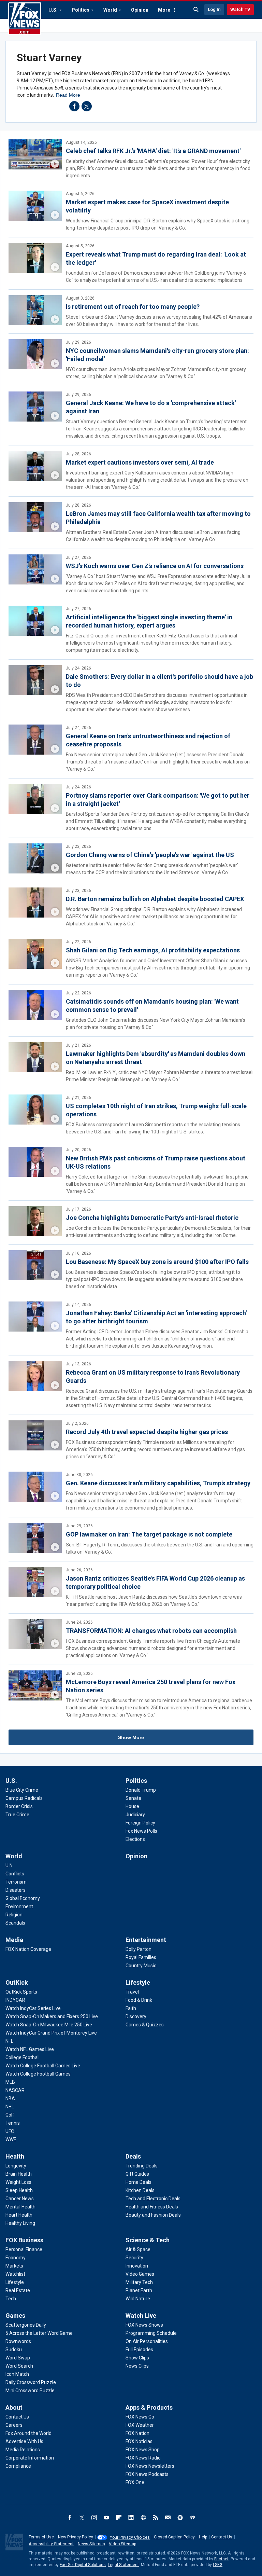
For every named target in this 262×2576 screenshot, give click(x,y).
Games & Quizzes (145, 2025)
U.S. (53, 10)
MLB (10, 2082)
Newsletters (168, 2518)
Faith (131, 2008)
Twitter (82, 2518)
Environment (19, 1906)
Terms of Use (41, 2537)
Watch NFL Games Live (30, 2049)
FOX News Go (140, 2417)
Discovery (136, 2016)
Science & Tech (148, 2240)
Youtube (106, 2518)
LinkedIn (131, 2518)
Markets (14, 2266)
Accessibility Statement (51, 2544)
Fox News (25, 19)
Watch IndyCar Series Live (33, 2008)
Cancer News (20, 2199)
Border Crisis (19, 1806)
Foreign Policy (140, 1823)
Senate (133, 1798)
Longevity (16, 2166)
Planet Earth (139, 2290)
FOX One (135, 2482)
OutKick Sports (21, 1992)
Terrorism (16, 1882)
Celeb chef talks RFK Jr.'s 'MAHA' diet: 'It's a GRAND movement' (153, 151)
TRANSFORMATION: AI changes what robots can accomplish (151, 1631)
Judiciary (135, 1815)
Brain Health (19, 2174)
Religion (14, 1915)
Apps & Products (149, 2407)
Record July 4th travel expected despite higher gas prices (147, 1432)
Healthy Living (20, 2223)
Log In (214, 9)
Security (134, 2258)
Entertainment (146, 1940)
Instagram (94, 2518)
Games (15, 2316)
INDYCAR (15, 2000)
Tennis (13, 2123)
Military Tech (139, 2282)
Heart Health (19, 2215)
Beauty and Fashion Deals (153, 2215)
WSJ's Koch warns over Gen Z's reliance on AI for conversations (155, 566)
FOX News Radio (143, 2458)
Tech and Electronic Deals (153, 2199)
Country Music (141, 1966)
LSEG (218, 2565)
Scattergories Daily (26, 2325)
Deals (133, 2156)
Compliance (18, 2466)
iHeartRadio (192, 2518)
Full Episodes (139, 2350)
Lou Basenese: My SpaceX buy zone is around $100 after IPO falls (157, 1262)
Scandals (15, 1923)
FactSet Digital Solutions (83, 2565)
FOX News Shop (143, 2450)
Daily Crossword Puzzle (31, 2382)
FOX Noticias (139, 2441)
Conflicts (15, 1874)
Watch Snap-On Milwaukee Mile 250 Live (49, 2025)
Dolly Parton (139, 1949)
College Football (23, 2057)
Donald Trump (141, 1790)
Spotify (180, 2518)
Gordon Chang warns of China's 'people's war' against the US (150, 855)
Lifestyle (138, 1982)
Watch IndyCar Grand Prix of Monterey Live (51, 2033)
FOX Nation (137, 2433)
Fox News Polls (141, 1831)
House (132, 1806)
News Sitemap (91, 2544)
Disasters (16, 1890)
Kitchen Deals (140, 2190)
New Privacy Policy (76, 2537)
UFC (10, 2131)
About (14, 2407)
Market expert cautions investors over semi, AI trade (140, 462)
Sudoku (14, 2350)
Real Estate (18, 2290)
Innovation (137, 2266)
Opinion (140, 10)
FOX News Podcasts (147, 2474)
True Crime (17, 1815)
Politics (81, 10)
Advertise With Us (24, 2441)
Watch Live (141, 2316)
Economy (16, 2258)
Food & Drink (139, 2000)
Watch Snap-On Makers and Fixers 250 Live (52, 2016)
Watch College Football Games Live (43, 2066)
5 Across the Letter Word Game (39, 2333)
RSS (156, 2518)
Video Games (140, 2274)
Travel (132, 1992)
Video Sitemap (122, 2544)
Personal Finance (24, 2249)
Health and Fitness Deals (152, 2207)
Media (14, 1940)
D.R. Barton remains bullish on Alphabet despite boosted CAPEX (155, 899)
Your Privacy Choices (130, 2537)
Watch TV (240, 9)
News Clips (137, 2366)
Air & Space (138, 2249)
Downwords (18, 2341)
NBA (10, 2098)
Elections (135, 1839)
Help (203, 2537)
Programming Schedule (151, 2333)
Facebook (70, 2518)
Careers (14, 2425)
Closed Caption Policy (174, 2537)
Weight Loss (18, 2182)
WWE (11, 2139)
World (110, 10)
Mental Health (20, 2207)
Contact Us (17, 2417)
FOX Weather (140, 2425)
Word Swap (18, 2358)
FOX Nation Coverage (28, 1949)
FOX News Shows (144, 2325)
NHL (10, 2107)
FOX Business (24, 2240)
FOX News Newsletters (150, 2466)
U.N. (10, 1865)
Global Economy (23, 1898)
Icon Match (17, 2374)
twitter (87, 106)
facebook (74, 106)
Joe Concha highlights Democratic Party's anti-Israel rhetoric (152, 1218)
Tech (11, 2299)
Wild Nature (138, 2299)
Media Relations (23, 2450)
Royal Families (141, 1957)
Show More (131, 1737)
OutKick (17, 1982)
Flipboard (119, 2518)
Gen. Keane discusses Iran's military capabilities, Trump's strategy (158, 1483)
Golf (10, 2115)
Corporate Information (30, 2458)
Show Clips (137, 2358)
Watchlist (15, 2274)
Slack (143, 2518)
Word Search (19, 2366)
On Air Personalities (147, 2341)
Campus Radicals (24, 1798)
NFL (9, 2041)
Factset (221, 2559)
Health (15, 2156)
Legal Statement (123, 2565)
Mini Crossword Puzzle (30, 2391)
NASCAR (15, 2090)
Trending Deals (142, 2166)
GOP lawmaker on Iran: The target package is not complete (149, 1534)
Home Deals (139, 2182)
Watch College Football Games (38, 2074)
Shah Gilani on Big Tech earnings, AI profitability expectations (153, 950)
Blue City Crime (22, 1790)
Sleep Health (19, 2190)
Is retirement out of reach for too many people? (133, 307)
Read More (68, 95)
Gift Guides (137, 2174)
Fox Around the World (28, 2433)
